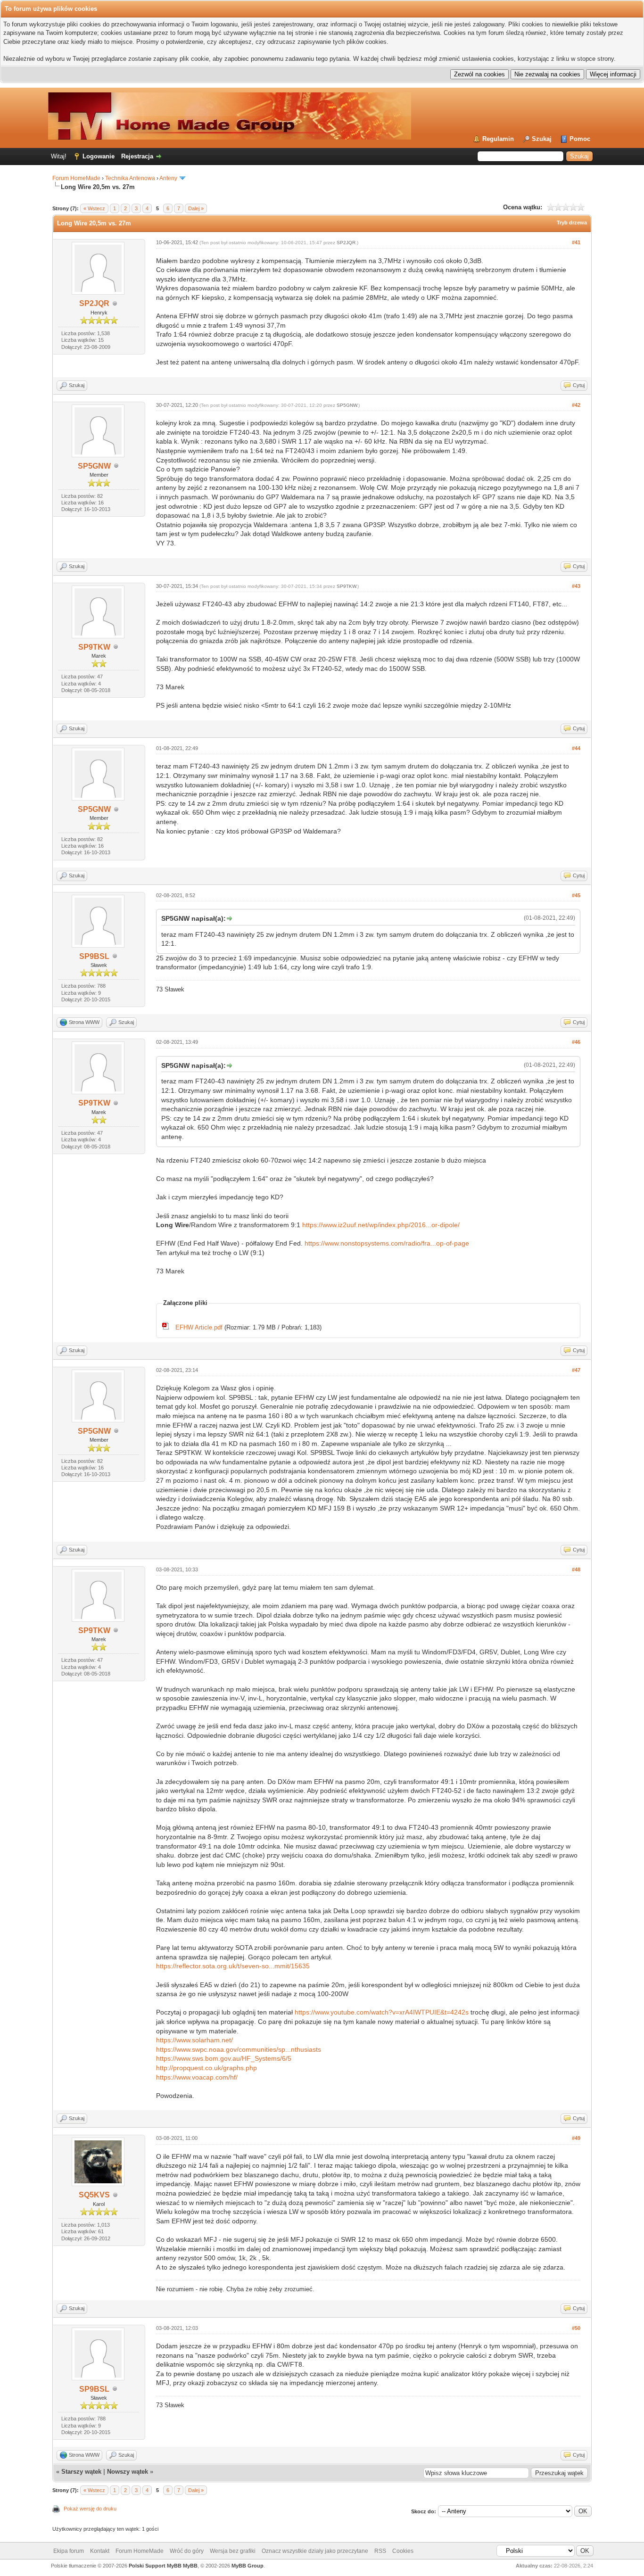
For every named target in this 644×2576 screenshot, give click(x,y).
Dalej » (196, 208)
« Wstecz (94, 208)
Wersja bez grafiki (233, 2551)
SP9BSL (94, 956)
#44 (576, 748)
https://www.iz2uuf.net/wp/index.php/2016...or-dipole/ (381, 1225)
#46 (576, 1042)
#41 (576, 242)
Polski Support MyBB (155, 2566)
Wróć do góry (187, 2551)
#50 (576, 2328)
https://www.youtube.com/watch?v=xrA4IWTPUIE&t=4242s (382, 2012)
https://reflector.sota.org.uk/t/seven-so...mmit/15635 (233, 1966)
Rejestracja (137, 156)
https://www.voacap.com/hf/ (197, 2077)
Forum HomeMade (76, 178)
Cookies (403, 2551)
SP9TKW (94, 647)
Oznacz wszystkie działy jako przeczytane (315, 2551)
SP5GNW (94, 466)
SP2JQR (94, 303)
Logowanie (99, 156)
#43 (576, 586)
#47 (576, 1370)
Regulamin (498, 139)
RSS (380, 2551)
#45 (576, 895)
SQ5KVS (94, 2195)
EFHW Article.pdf (199, 1327)
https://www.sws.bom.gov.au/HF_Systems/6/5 (224, 2058)
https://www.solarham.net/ (194, 2040)
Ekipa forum (69, 2551)
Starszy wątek (81, 2472)
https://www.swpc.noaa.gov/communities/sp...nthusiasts (239, 2049)
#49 (576, 2138)
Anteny (168, 178)
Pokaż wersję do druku (90, 2509)
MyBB (190, 2566)
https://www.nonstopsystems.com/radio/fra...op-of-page (387, 1243)
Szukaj (542, 139)
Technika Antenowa (130, 178)
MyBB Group (248, 2566)
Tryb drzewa (572, 223)
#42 (576, 405)
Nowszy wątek (128, 2472)
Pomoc (580, 139)
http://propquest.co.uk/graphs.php (206, 2068)
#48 (576, 1569)
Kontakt (100, 2551)
